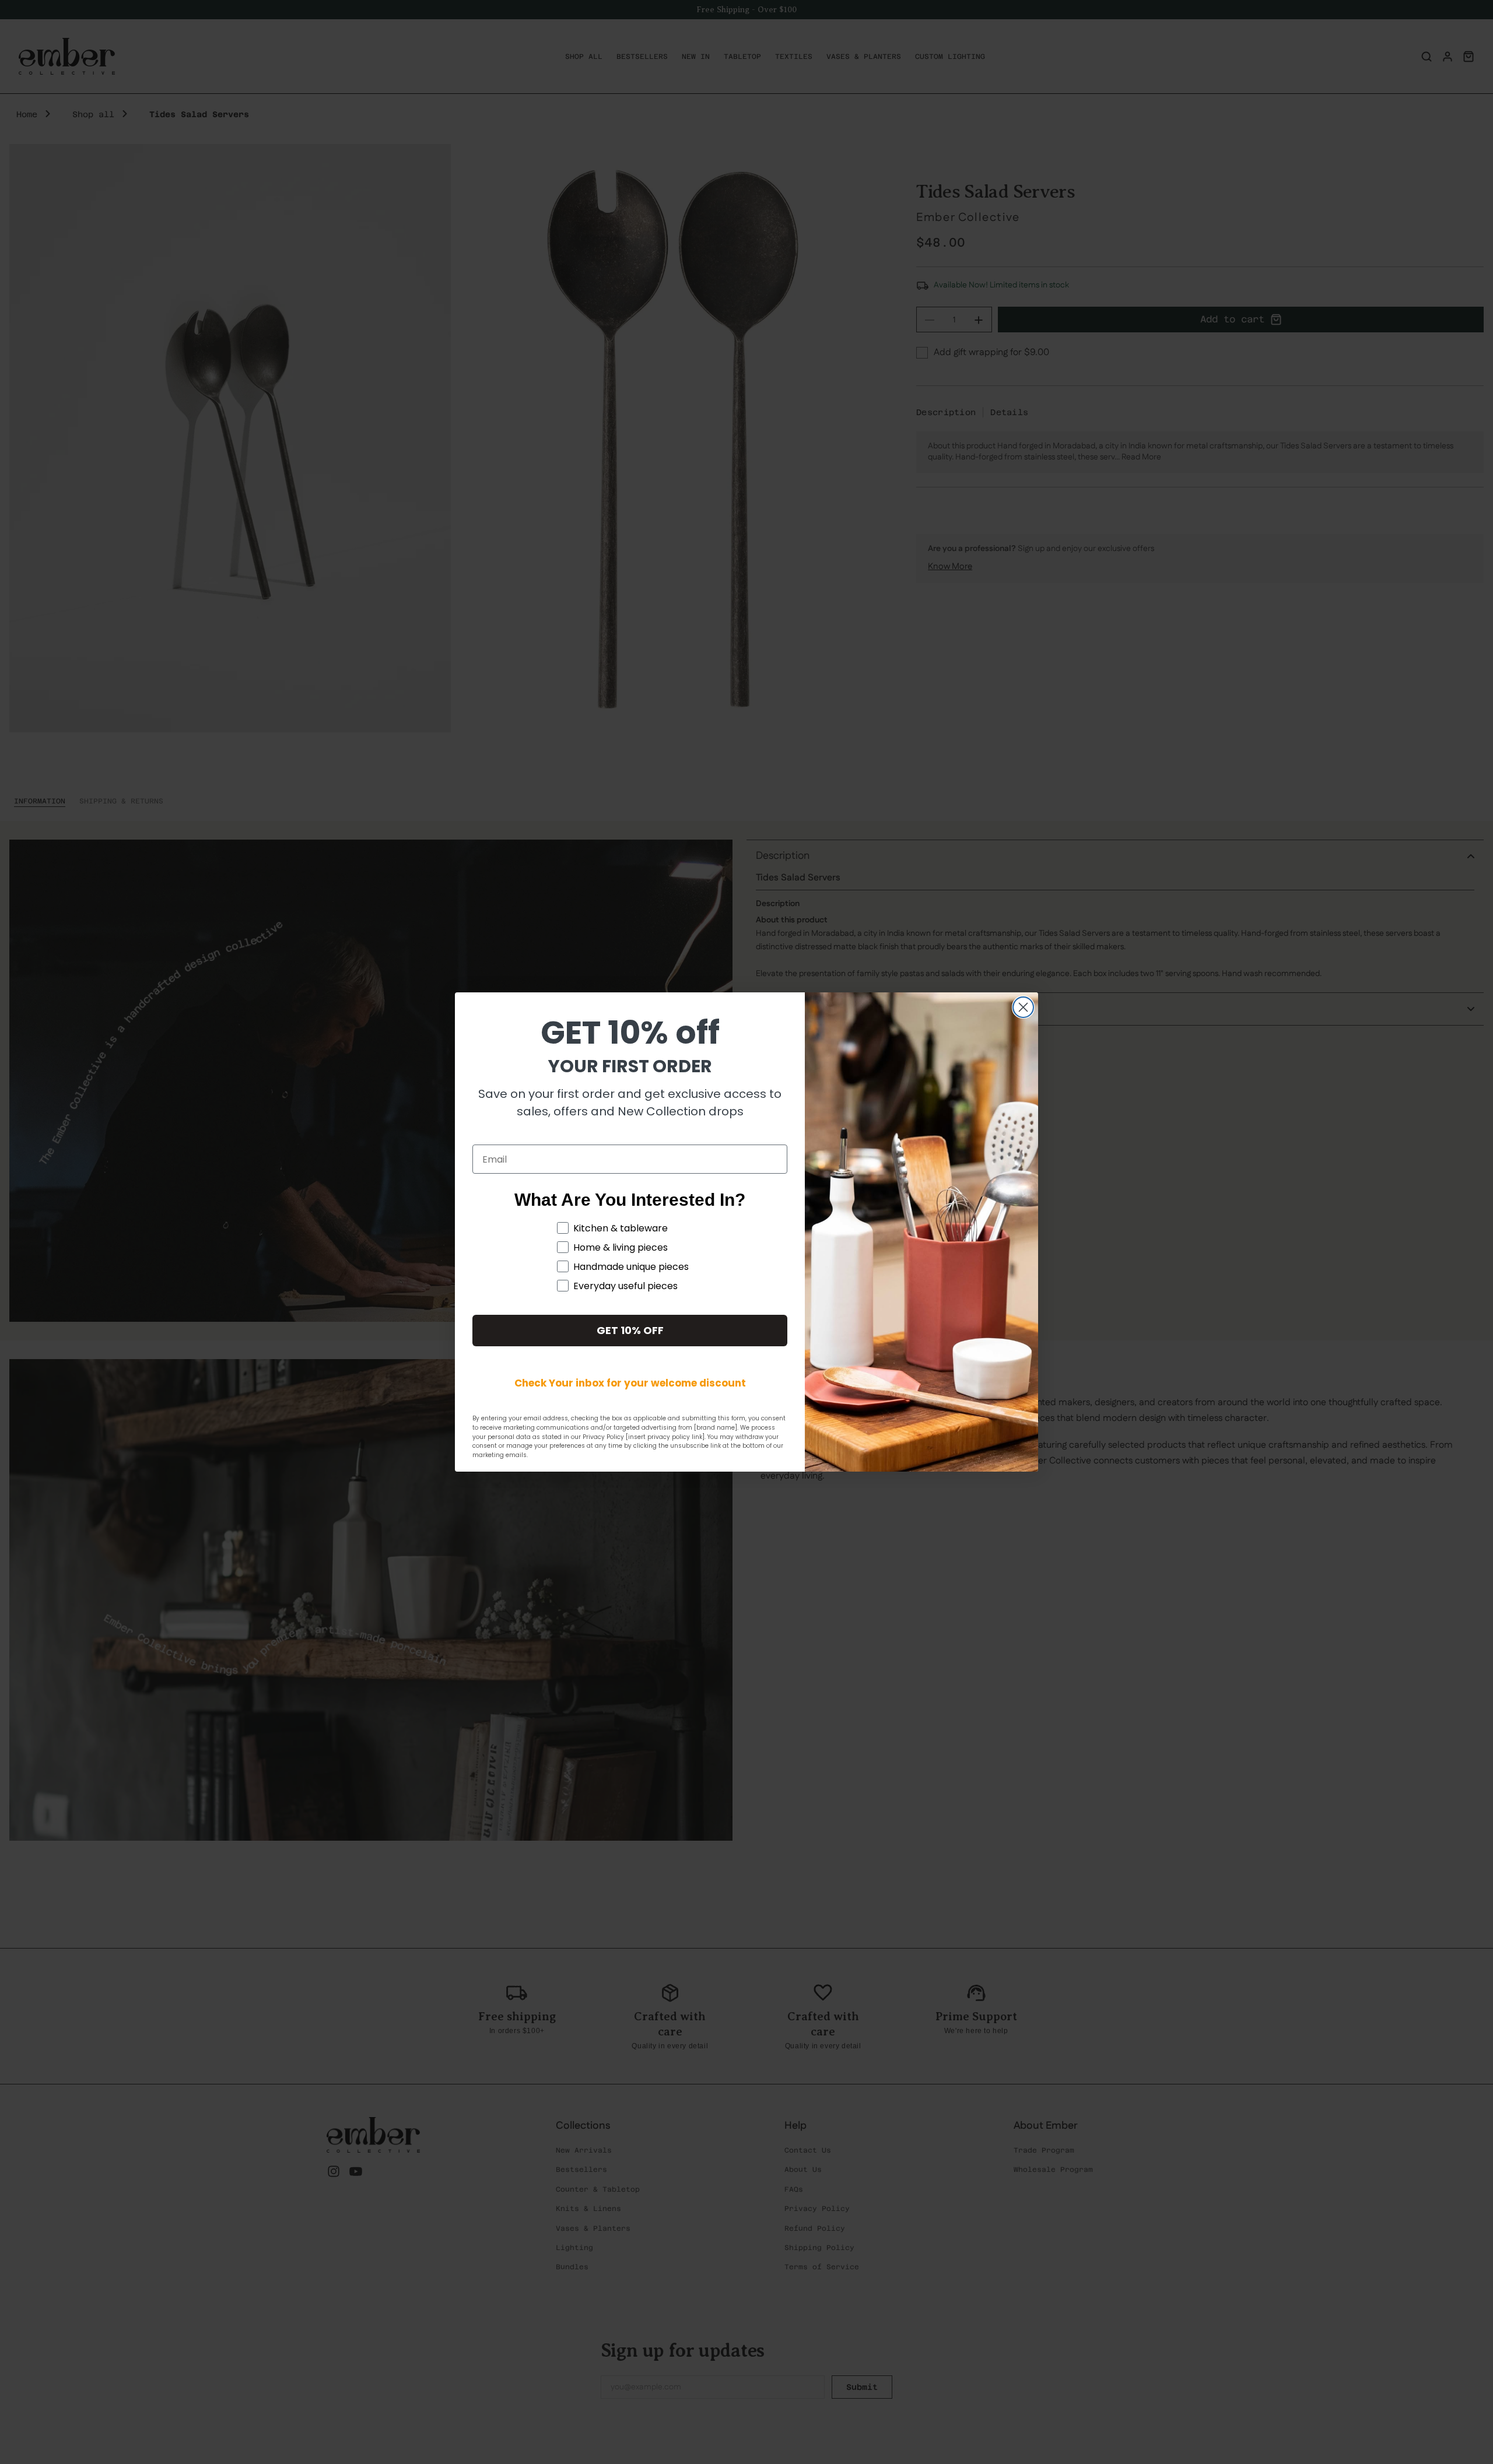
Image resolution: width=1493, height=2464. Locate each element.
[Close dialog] (1023, 1007)
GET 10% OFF (630, 1330)
